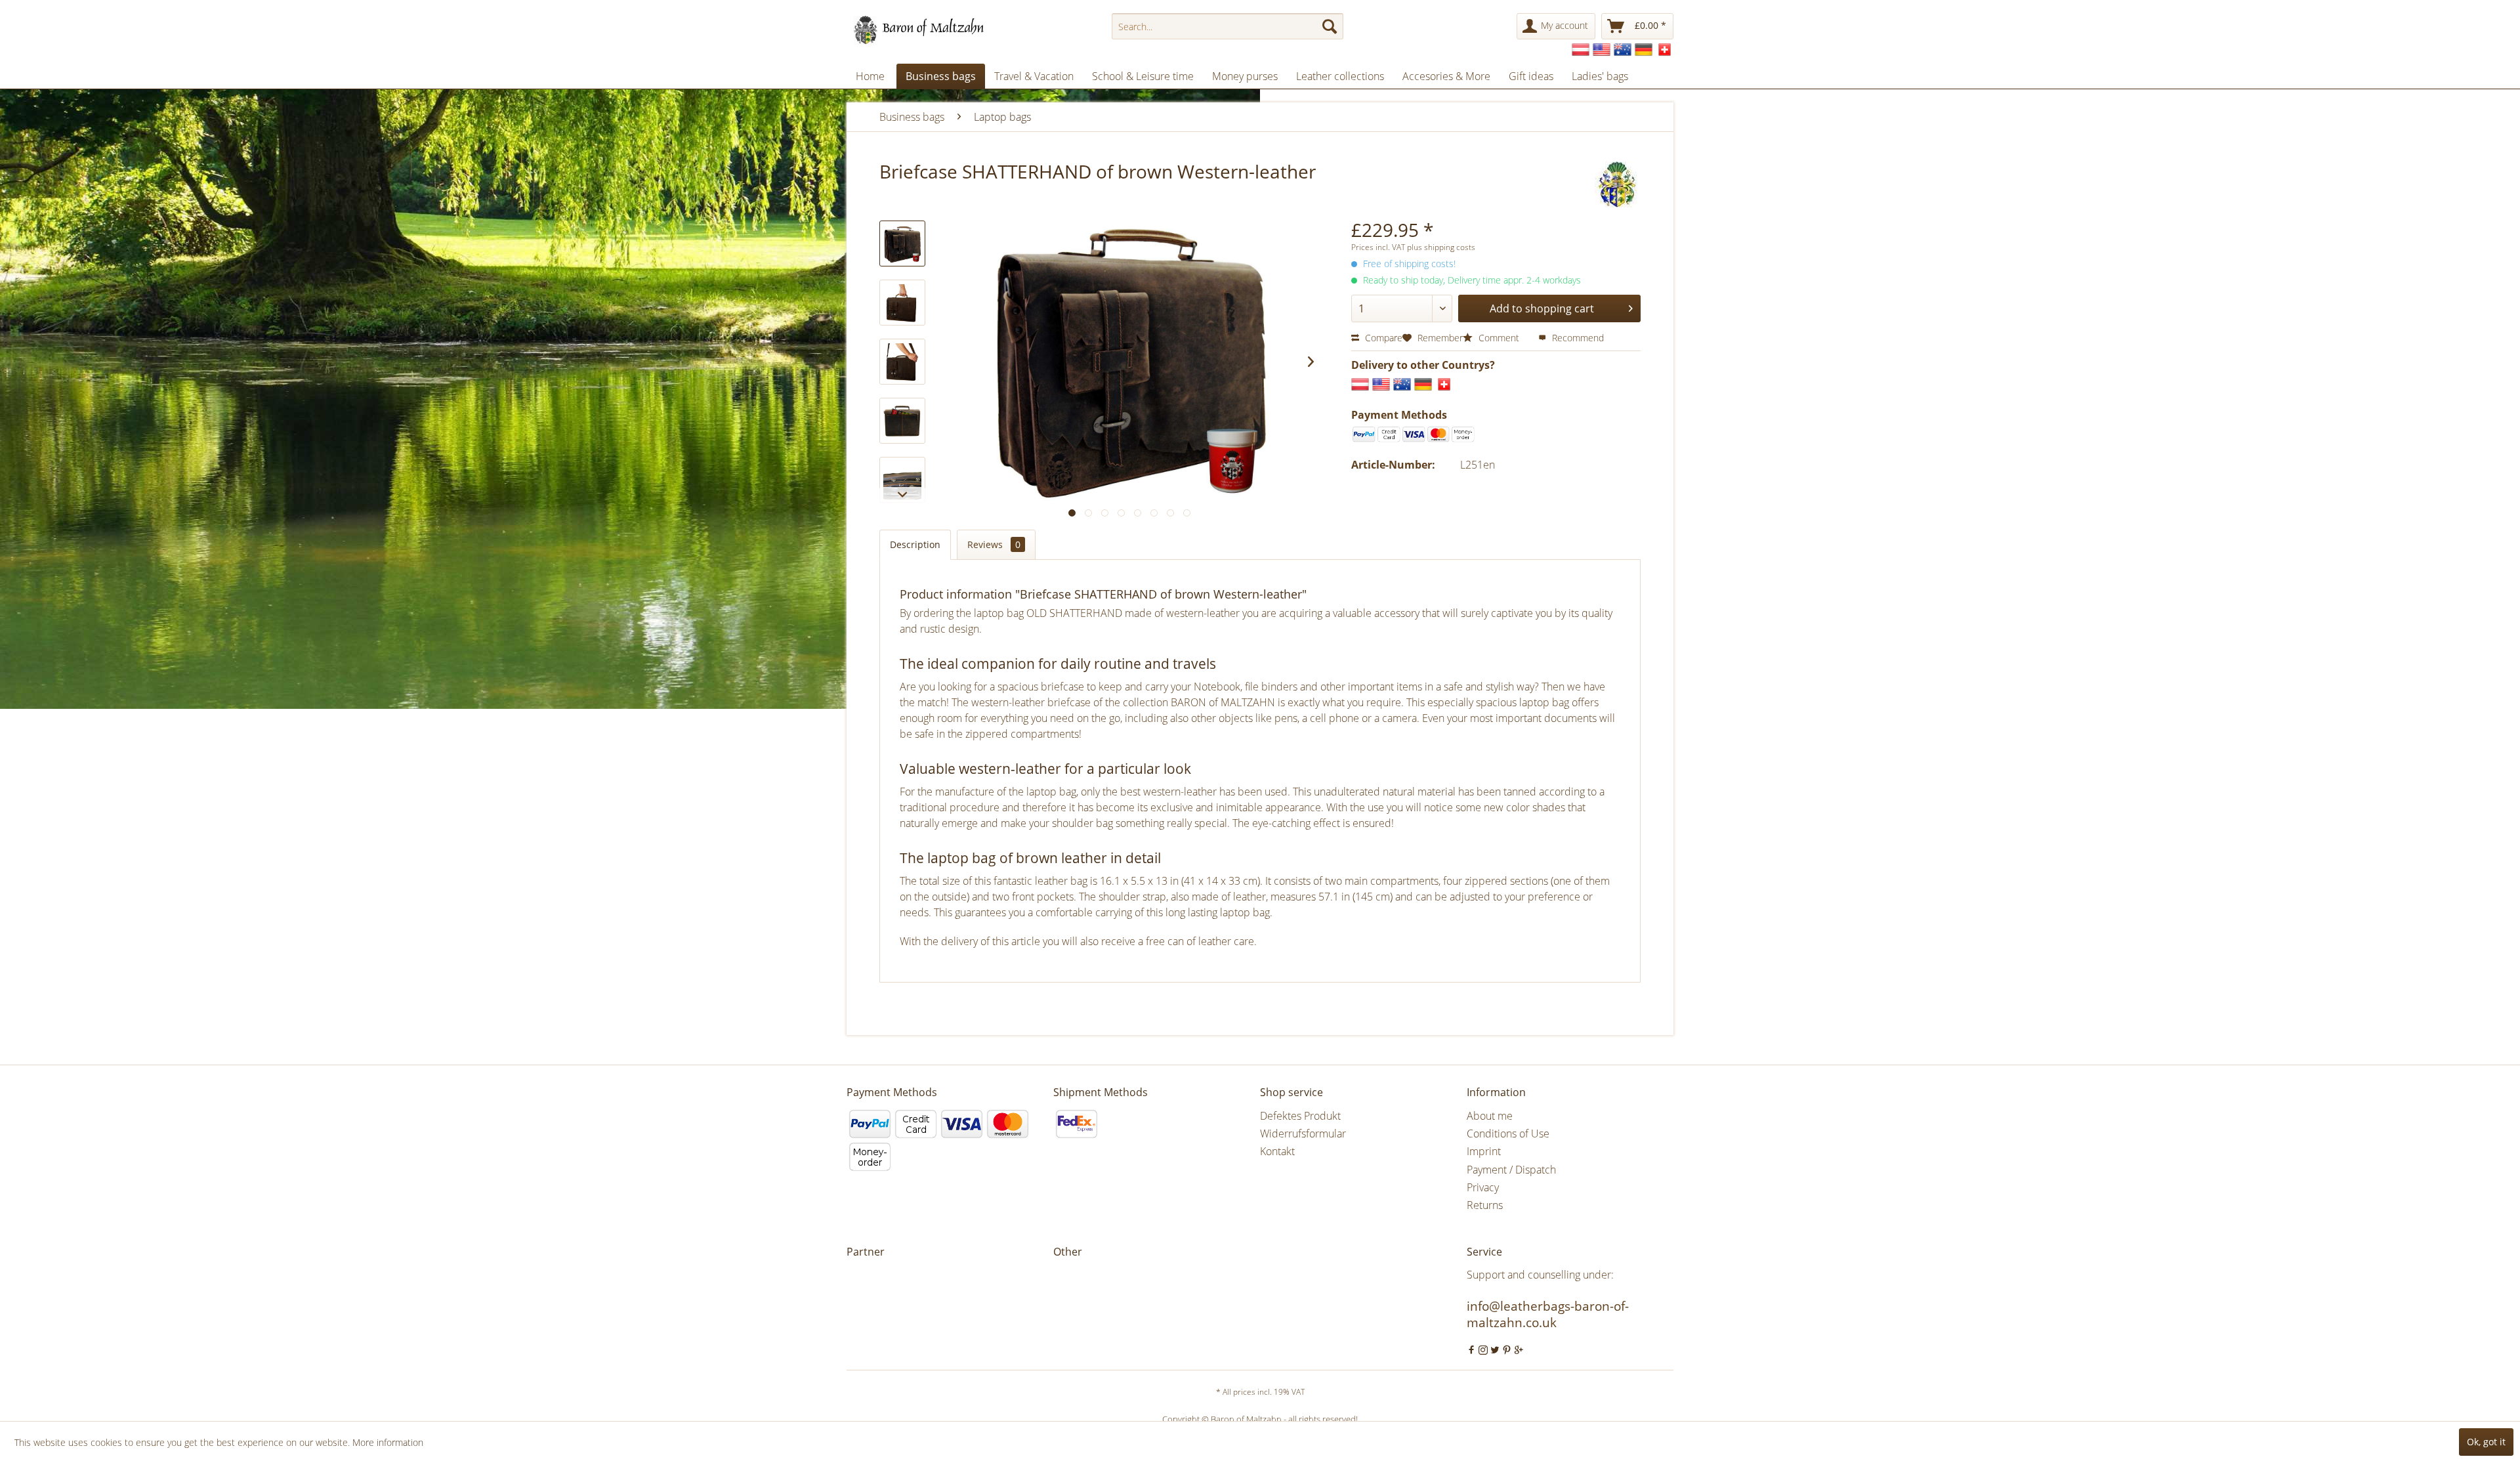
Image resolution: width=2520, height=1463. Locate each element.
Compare (1382, 338)
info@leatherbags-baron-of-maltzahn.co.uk (1548, 1314)
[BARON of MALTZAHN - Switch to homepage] (930, 30)
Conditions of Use (1508, 1134)
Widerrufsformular (1303, 1134)
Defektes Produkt (1300, 1116)
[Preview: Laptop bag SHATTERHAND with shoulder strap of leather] (902, 362)
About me (1490, 1116)
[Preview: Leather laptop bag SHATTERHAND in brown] (902, 303)
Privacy (1483, 1187)
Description (915, 544)
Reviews (994, 544)
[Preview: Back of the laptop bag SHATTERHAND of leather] (902, 421)
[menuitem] (1228, 26)
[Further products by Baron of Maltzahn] (1618, 184)
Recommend (1577, 338)
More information (388, 1442)
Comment (1499, 338)
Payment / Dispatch (1511, 1170)
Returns (1485, 1205)
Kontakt (1277, 1151)
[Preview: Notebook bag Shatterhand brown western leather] (902, 480)
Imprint (1484, 1151)
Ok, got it (2486, 1442)
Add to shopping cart (1542, 308)
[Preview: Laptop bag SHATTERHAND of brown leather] (902, 244)
